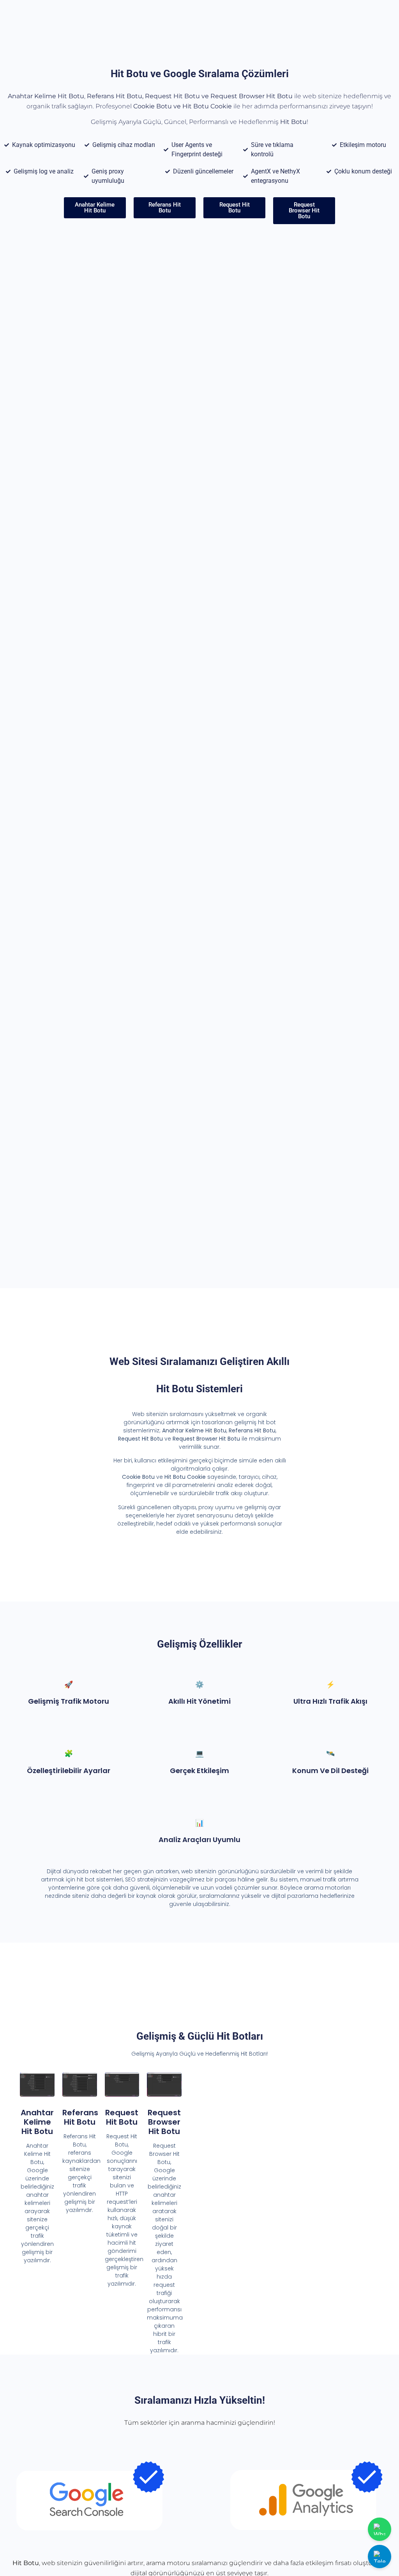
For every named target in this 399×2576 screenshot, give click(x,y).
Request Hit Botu (122, 2117)
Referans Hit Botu (80, 2117)
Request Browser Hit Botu (164, 2122)
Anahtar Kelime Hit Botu (37, 2122)
